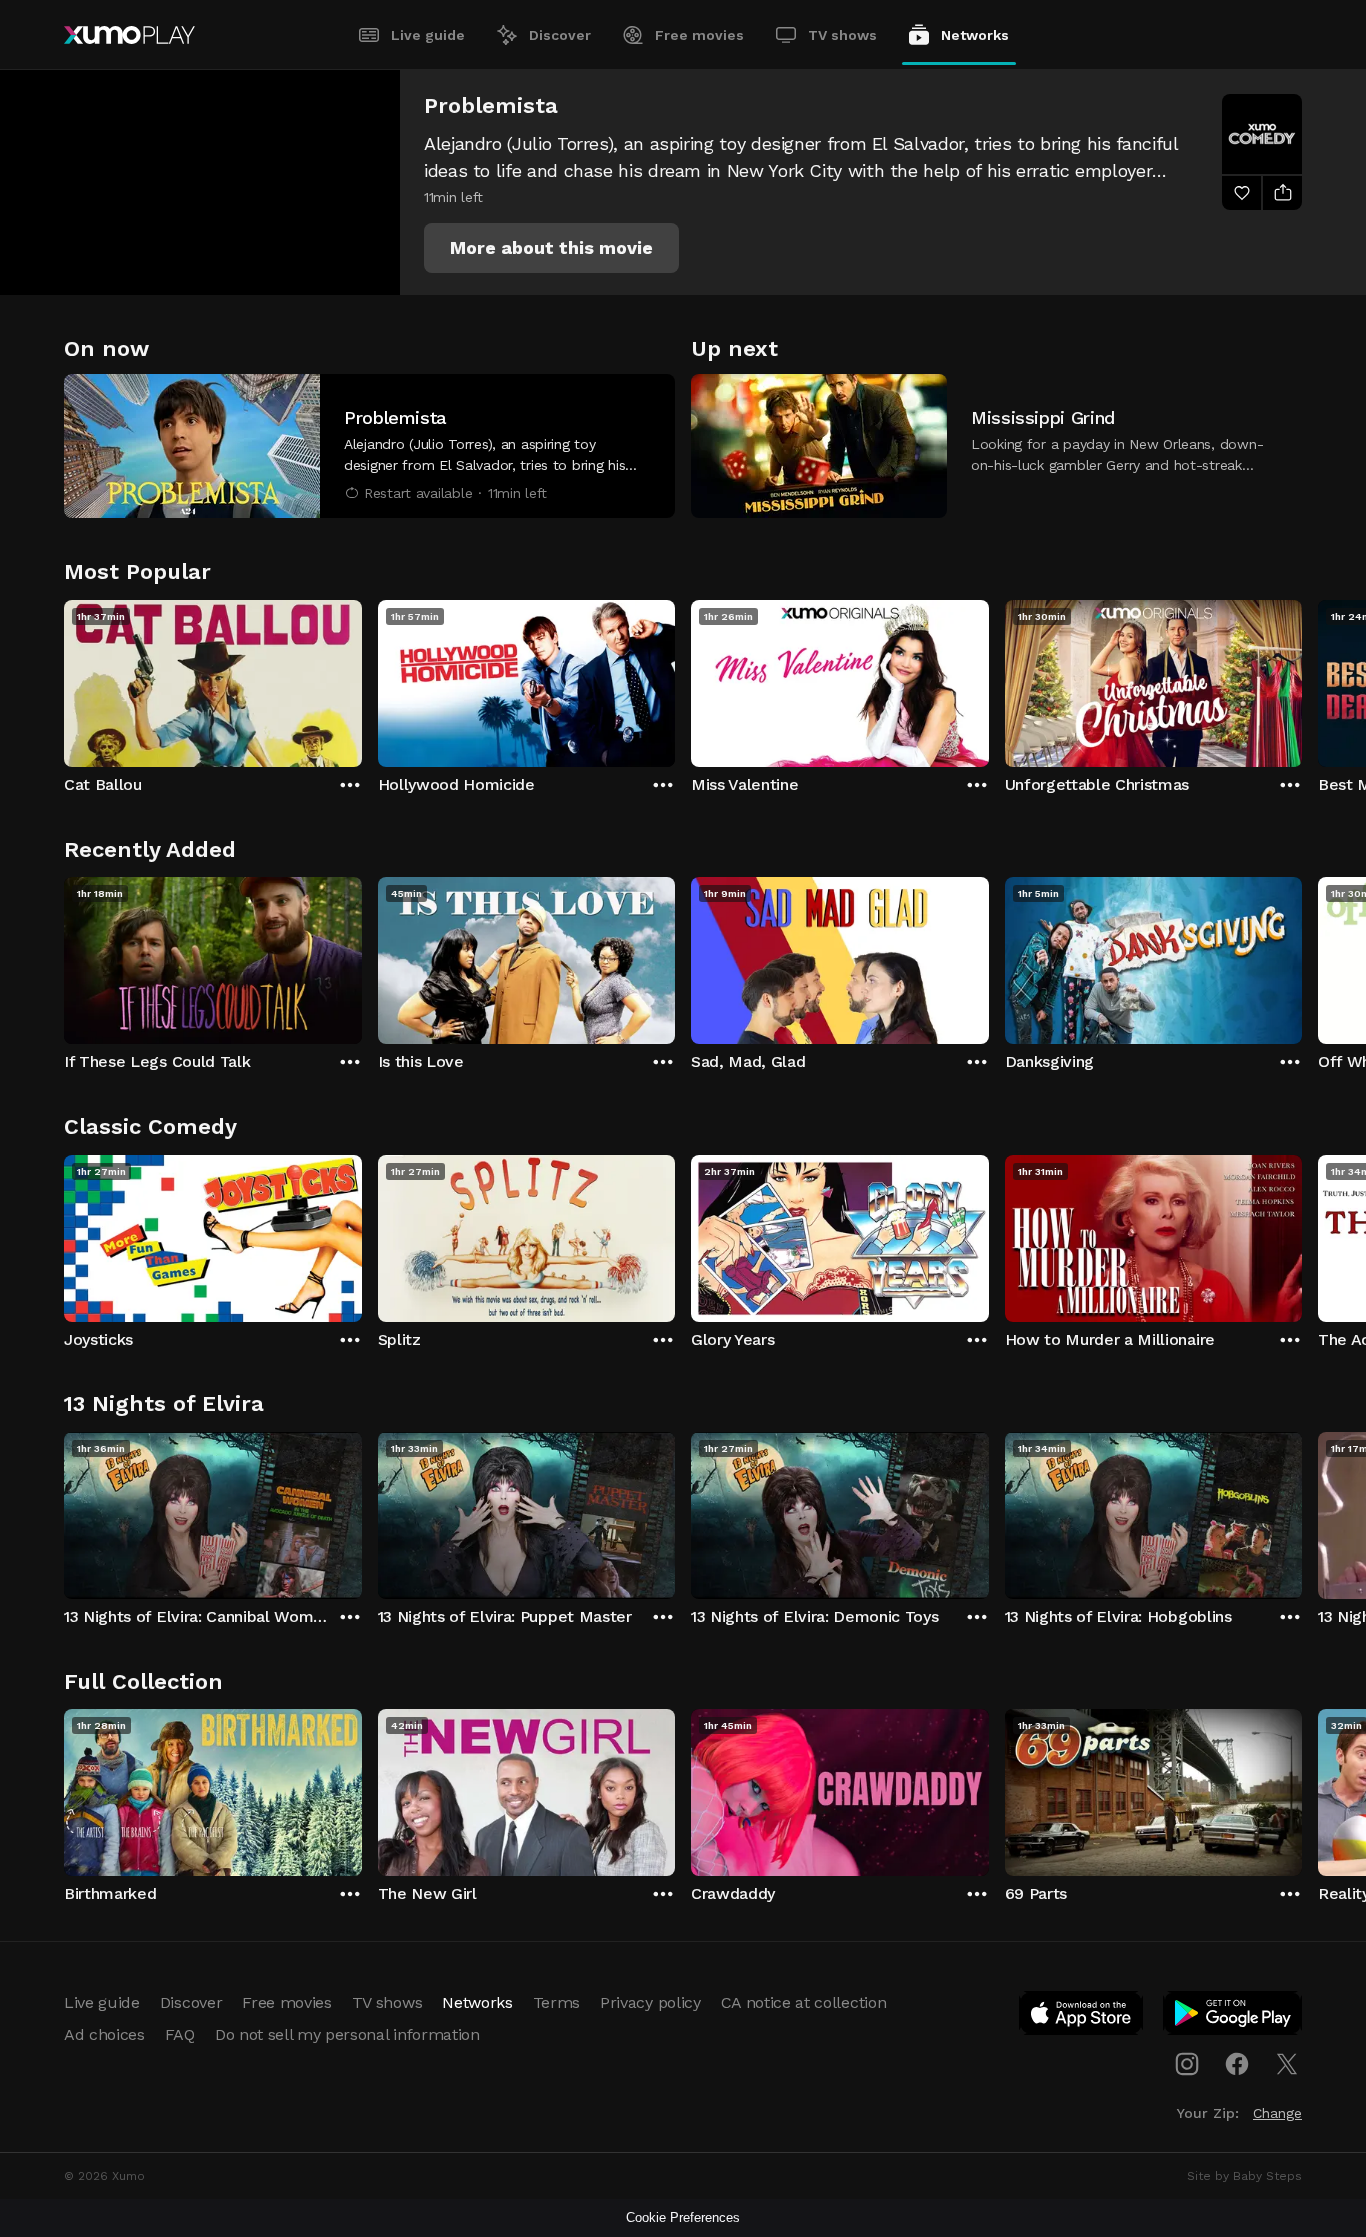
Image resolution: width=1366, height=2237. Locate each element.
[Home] (129, 35)
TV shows (842, 35)
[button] (551, 248)
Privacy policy (650, 2002)
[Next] (1302, 679)
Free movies (699, 35)
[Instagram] (1187, 2064)
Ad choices (104, 2034)
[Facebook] (1237, 2064)
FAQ (180, 2034)
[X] (1287, 2064)
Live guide (428, 35)
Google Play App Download (1233, 2017)
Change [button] (1277, 2113)
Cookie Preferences (683, 2217)
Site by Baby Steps (1244, 2176)
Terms (556, 2002)
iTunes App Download (1082, 2017)
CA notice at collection (804, 2002)
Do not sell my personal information (347, 2034)
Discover (560, 35)
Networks (975, 35)
